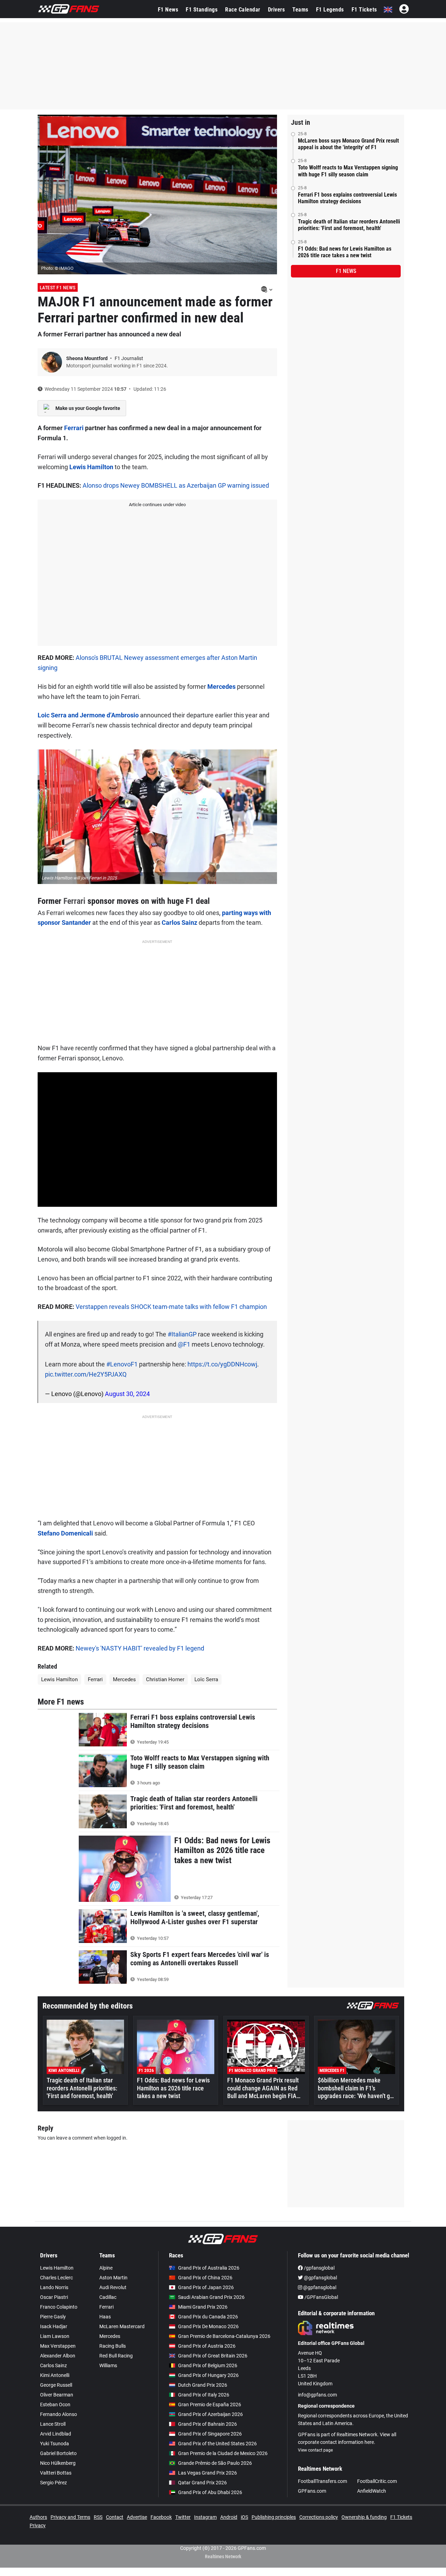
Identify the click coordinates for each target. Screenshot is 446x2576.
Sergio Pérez (53, 2483)
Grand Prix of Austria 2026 (207, 2346)
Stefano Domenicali (65, 1533)
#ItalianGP (182, 1334)
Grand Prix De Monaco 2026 (208, 2326)
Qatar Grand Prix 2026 (202, 2483)
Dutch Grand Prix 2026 (203, 2385)
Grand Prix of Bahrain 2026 (207, 2424)
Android (229, 2517)
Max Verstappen (58, 2346)
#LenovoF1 (122, 1364)
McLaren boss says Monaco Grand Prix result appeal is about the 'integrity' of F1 (348, 144)
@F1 (184, 1344)
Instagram (205, 2517)
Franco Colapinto (59, 2307)
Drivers (276, 10)
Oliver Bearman (57, 2395)
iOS (244, 2517)
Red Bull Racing (116, 2356)
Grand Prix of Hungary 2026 (208, 2375)
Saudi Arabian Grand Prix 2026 (211, 2297)
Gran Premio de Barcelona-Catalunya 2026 (224, 2336)
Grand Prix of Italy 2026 (204, 2395)
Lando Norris (54, 2287)
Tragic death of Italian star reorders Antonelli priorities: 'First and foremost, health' (349, 225)
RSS (98, 2517)
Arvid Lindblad (56, 2434)
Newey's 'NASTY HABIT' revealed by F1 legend (140, 1648)
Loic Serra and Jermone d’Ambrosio (88, 715)
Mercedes (221, 687)
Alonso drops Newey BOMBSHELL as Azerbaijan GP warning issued (176, 485)
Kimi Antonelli (55, 2375)
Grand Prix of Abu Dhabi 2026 (210, 2492)
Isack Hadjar (54, 2326)
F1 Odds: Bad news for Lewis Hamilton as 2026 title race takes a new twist (345, 252)
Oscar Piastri (54, 2297)
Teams (300, 10)
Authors (38, 2517)
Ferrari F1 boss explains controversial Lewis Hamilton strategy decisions (347, 198)
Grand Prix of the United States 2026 (217, 2444)
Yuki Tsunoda (55, 2444)
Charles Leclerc (56, 2278)
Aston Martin (113, 2278)
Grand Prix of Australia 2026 (209, 2268)
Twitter (183, 2517)
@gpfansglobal (320, 2278)
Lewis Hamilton (91, 467)
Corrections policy (319, 2517)
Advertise (137, 2517)
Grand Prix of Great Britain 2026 (213, 2356)
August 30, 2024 (127, 1394)
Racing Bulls (113, 2346)
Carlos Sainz (179, 923)
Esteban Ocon (55, 2404)
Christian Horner (165, 1679)
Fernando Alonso (59, 2414)
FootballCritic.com (377, 2481)
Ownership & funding (364, 2517)
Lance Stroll (53, 2424)
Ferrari (74, 428)
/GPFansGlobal (321, 2297)
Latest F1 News (58, 288)
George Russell (56, 2385)
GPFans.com (312, 2491)
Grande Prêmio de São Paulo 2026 (215, 2463)
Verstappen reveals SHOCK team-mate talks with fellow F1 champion (171, 1307)
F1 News (168, 10)
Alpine (106, 2268)
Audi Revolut (113, 2287)
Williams (108, 2365)
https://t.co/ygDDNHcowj (222, 1364)
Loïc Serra (206, 1679)
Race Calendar (243, 10)
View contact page (315, 2450)
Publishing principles (274, 2517)
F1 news (346, 271)
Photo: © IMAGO (57, 268)
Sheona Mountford (87, 358)
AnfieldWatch (372, 2491)
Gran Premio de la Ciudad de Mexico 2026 (223, 2453)
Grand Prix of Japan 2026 (206, 2287)
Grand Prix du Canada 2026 (208, 2317)
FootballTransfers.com (322, 2481)
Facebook (161, 2517)
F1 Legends (330, 10)
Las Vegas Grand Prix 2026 (207, 2473)
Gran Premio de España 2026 (210, 2404)
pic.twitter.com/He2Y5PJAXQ (86, 1374)
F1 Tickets (364, 10)
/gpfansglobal (319, 2268)
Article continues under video (157, 505)
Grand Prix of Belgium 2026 (208, 2365)
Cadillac (108, 2297)
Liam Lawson (55, 2336)
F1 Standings (202, 10)
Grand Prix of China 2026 (205, 2278)
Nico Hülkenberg (58, 2463)
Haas (105, 2317)
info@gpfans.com (317, 2395)
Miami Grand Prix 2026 (203, 2307)
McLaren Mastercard (122, 2326)
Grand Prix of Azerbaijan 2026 (210, 2414)
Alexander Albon (58, 2356)
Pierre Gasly (53, 2317)
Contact (115, 2517)
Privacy (38, 2525)
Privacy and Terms (70, 2517)
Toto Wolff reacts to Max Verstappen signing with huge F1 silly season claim (348, 171)
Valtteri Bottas (56, 2473)
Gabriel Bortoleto (58, 2453)
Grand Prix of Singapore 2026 (210, 2434)
